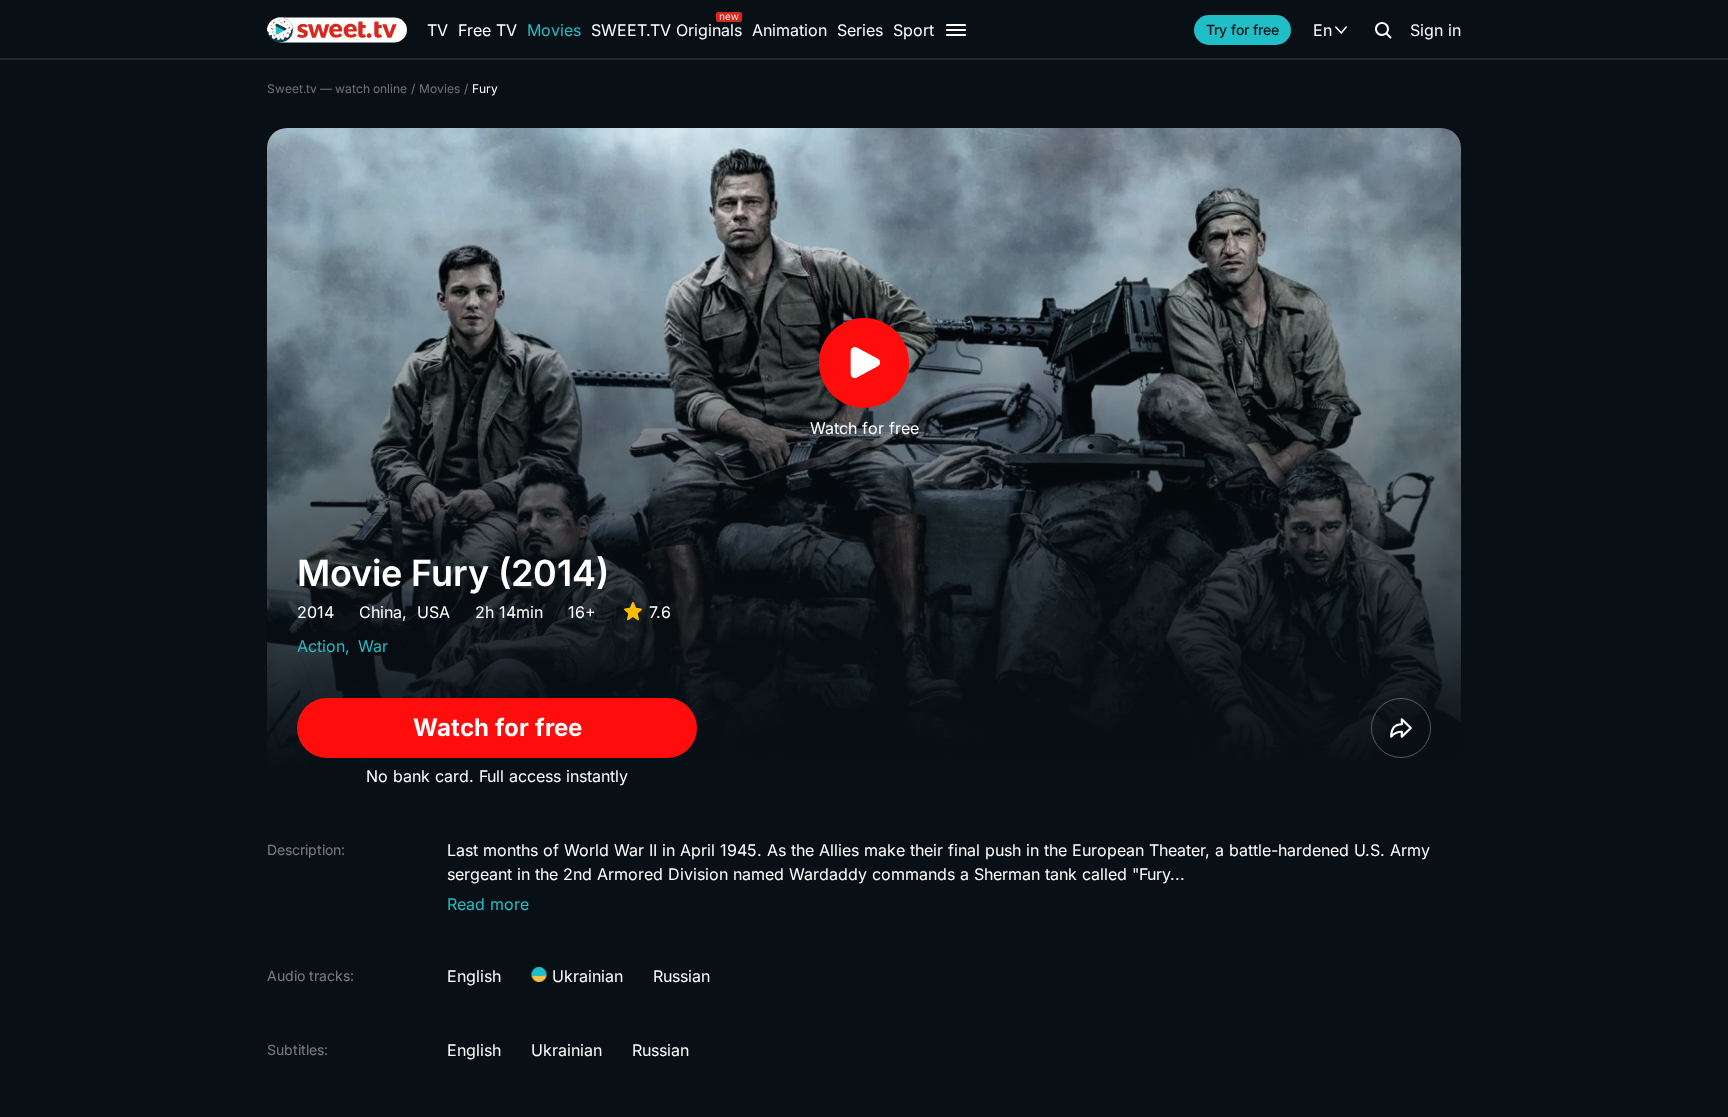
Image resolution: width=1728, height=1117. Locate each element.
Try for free (1242, 29)
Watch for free (497, 727)
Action (321, 646)
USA (433, 612)
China (380, 612)
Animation (789, 30)
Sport (913, 30)
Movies (554, 30)
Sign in (1435, 30)
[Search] (1383, 30)
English (474, 976)
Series (860, 30)
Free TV (487, 30)
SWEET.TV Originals (666, 30)
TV (437, 30)
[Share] (1401, 728)
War (373, 646)
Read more (488, 904)
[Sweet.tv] (337, 30)
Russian (681, 976)
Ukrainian (585, 976)
